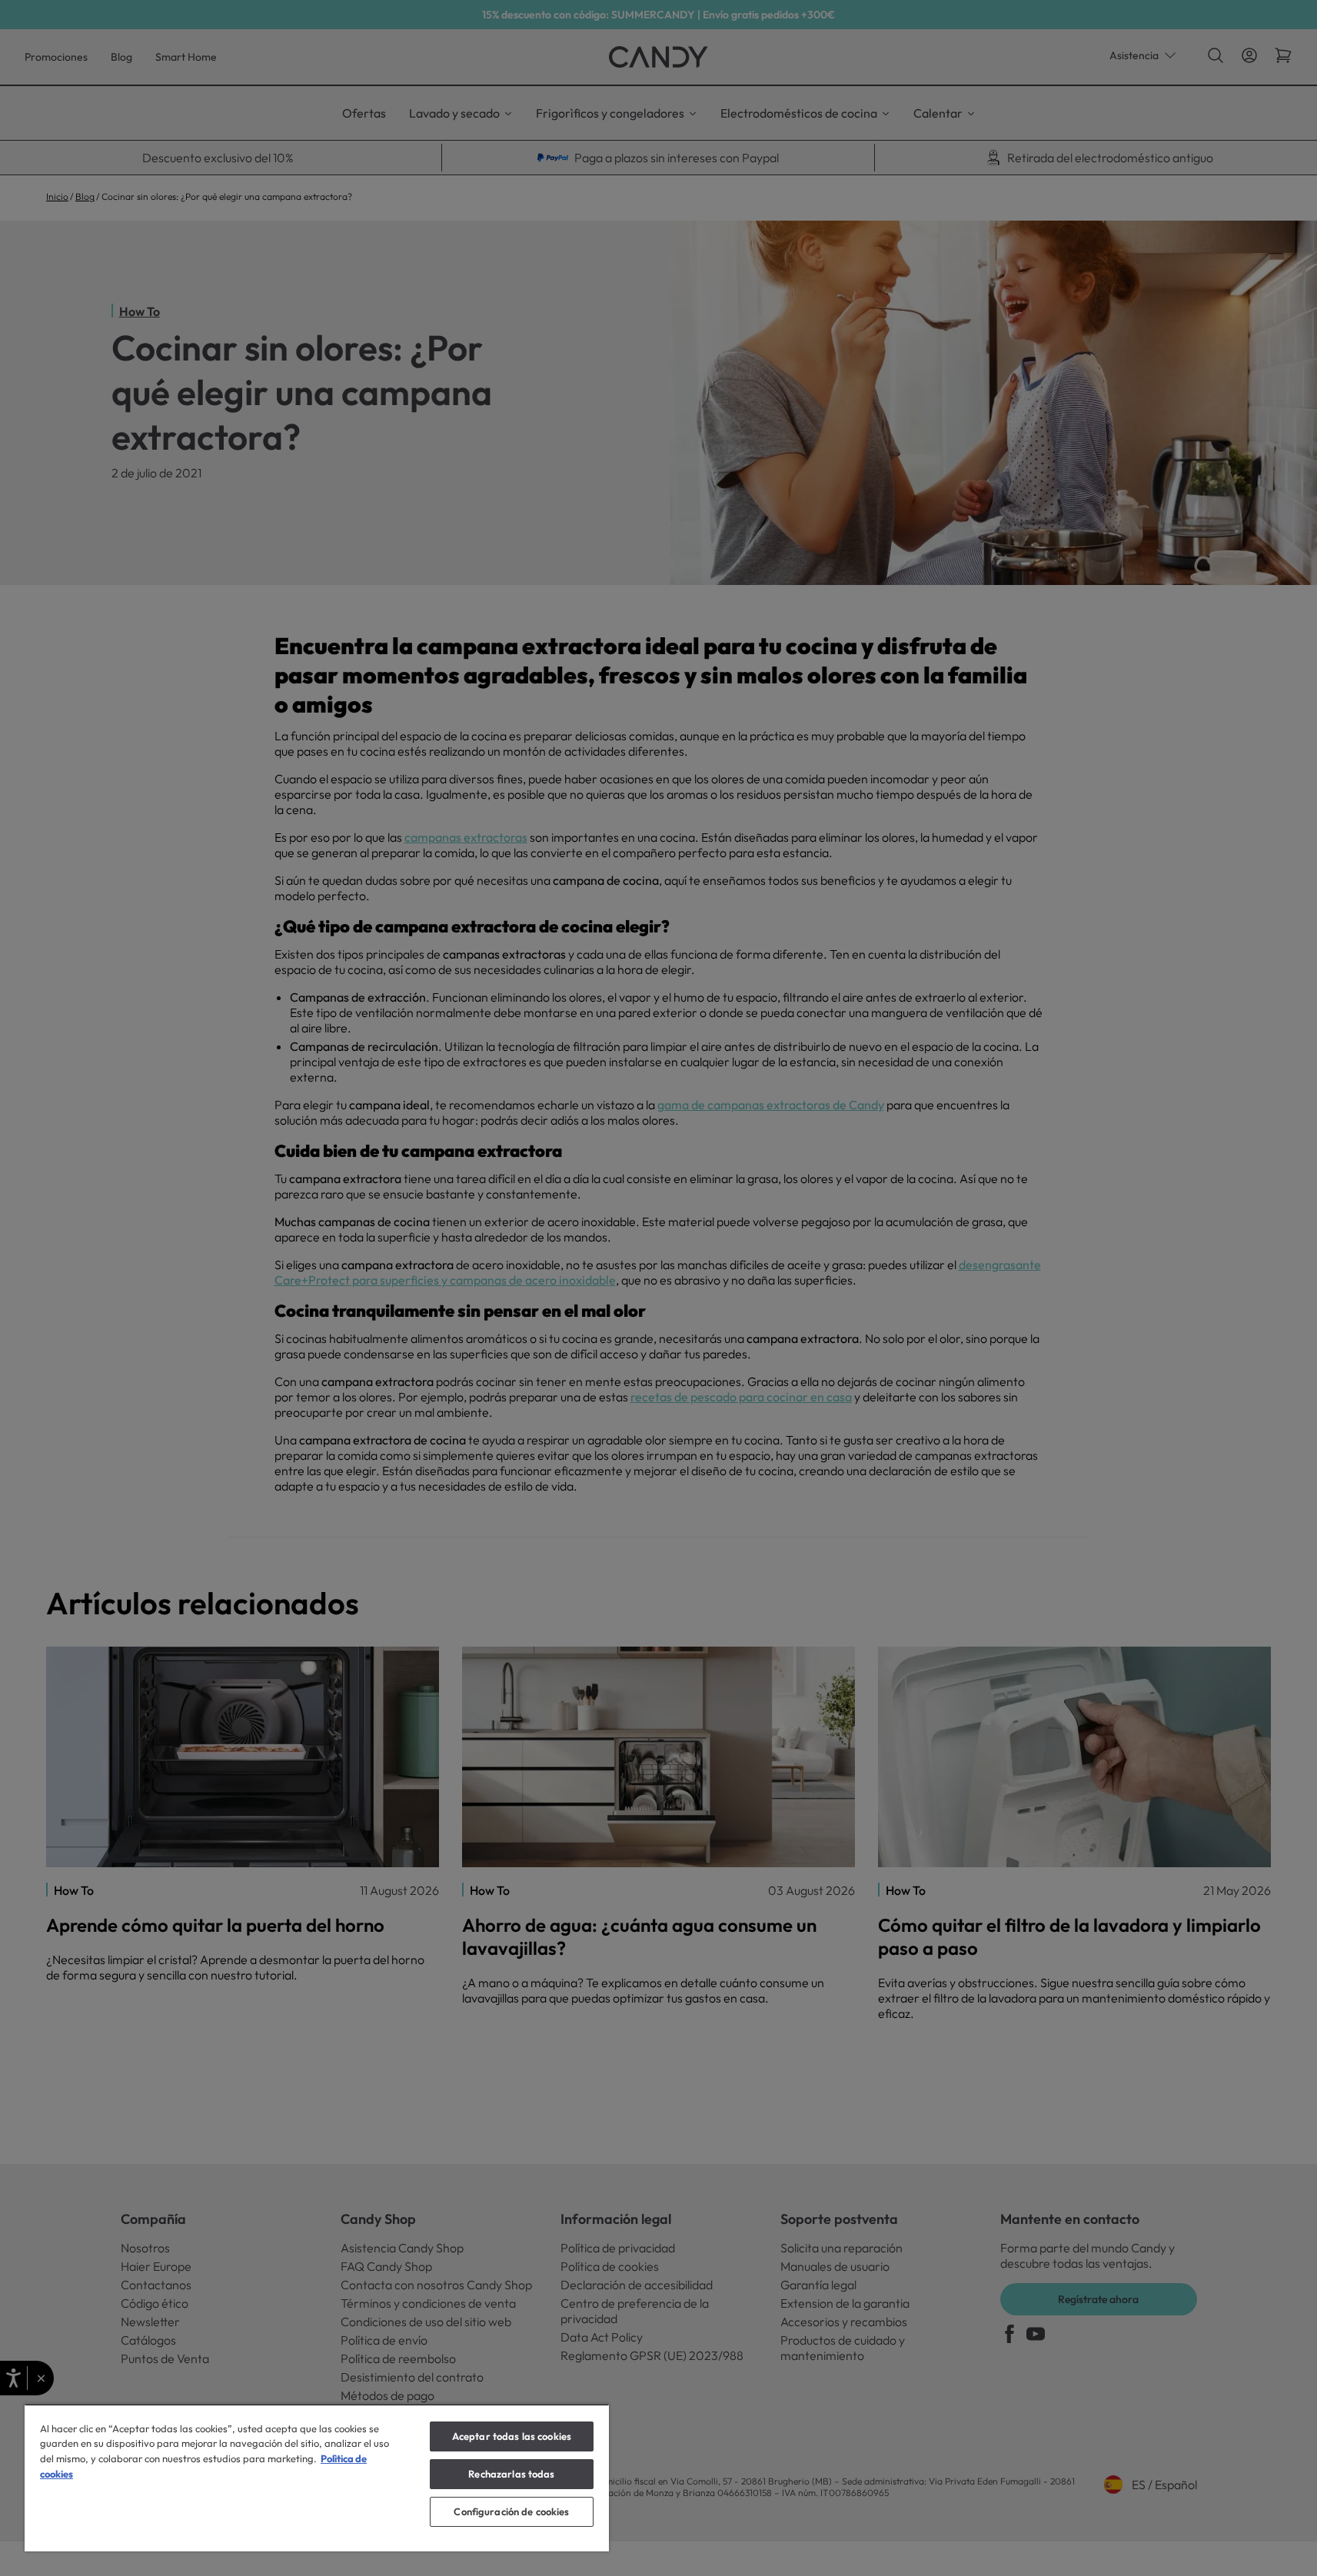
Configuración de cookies (511, 2511)
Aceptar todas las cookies (512, 2436)
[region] (317, 2478)
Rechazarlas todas (511, 2474)
